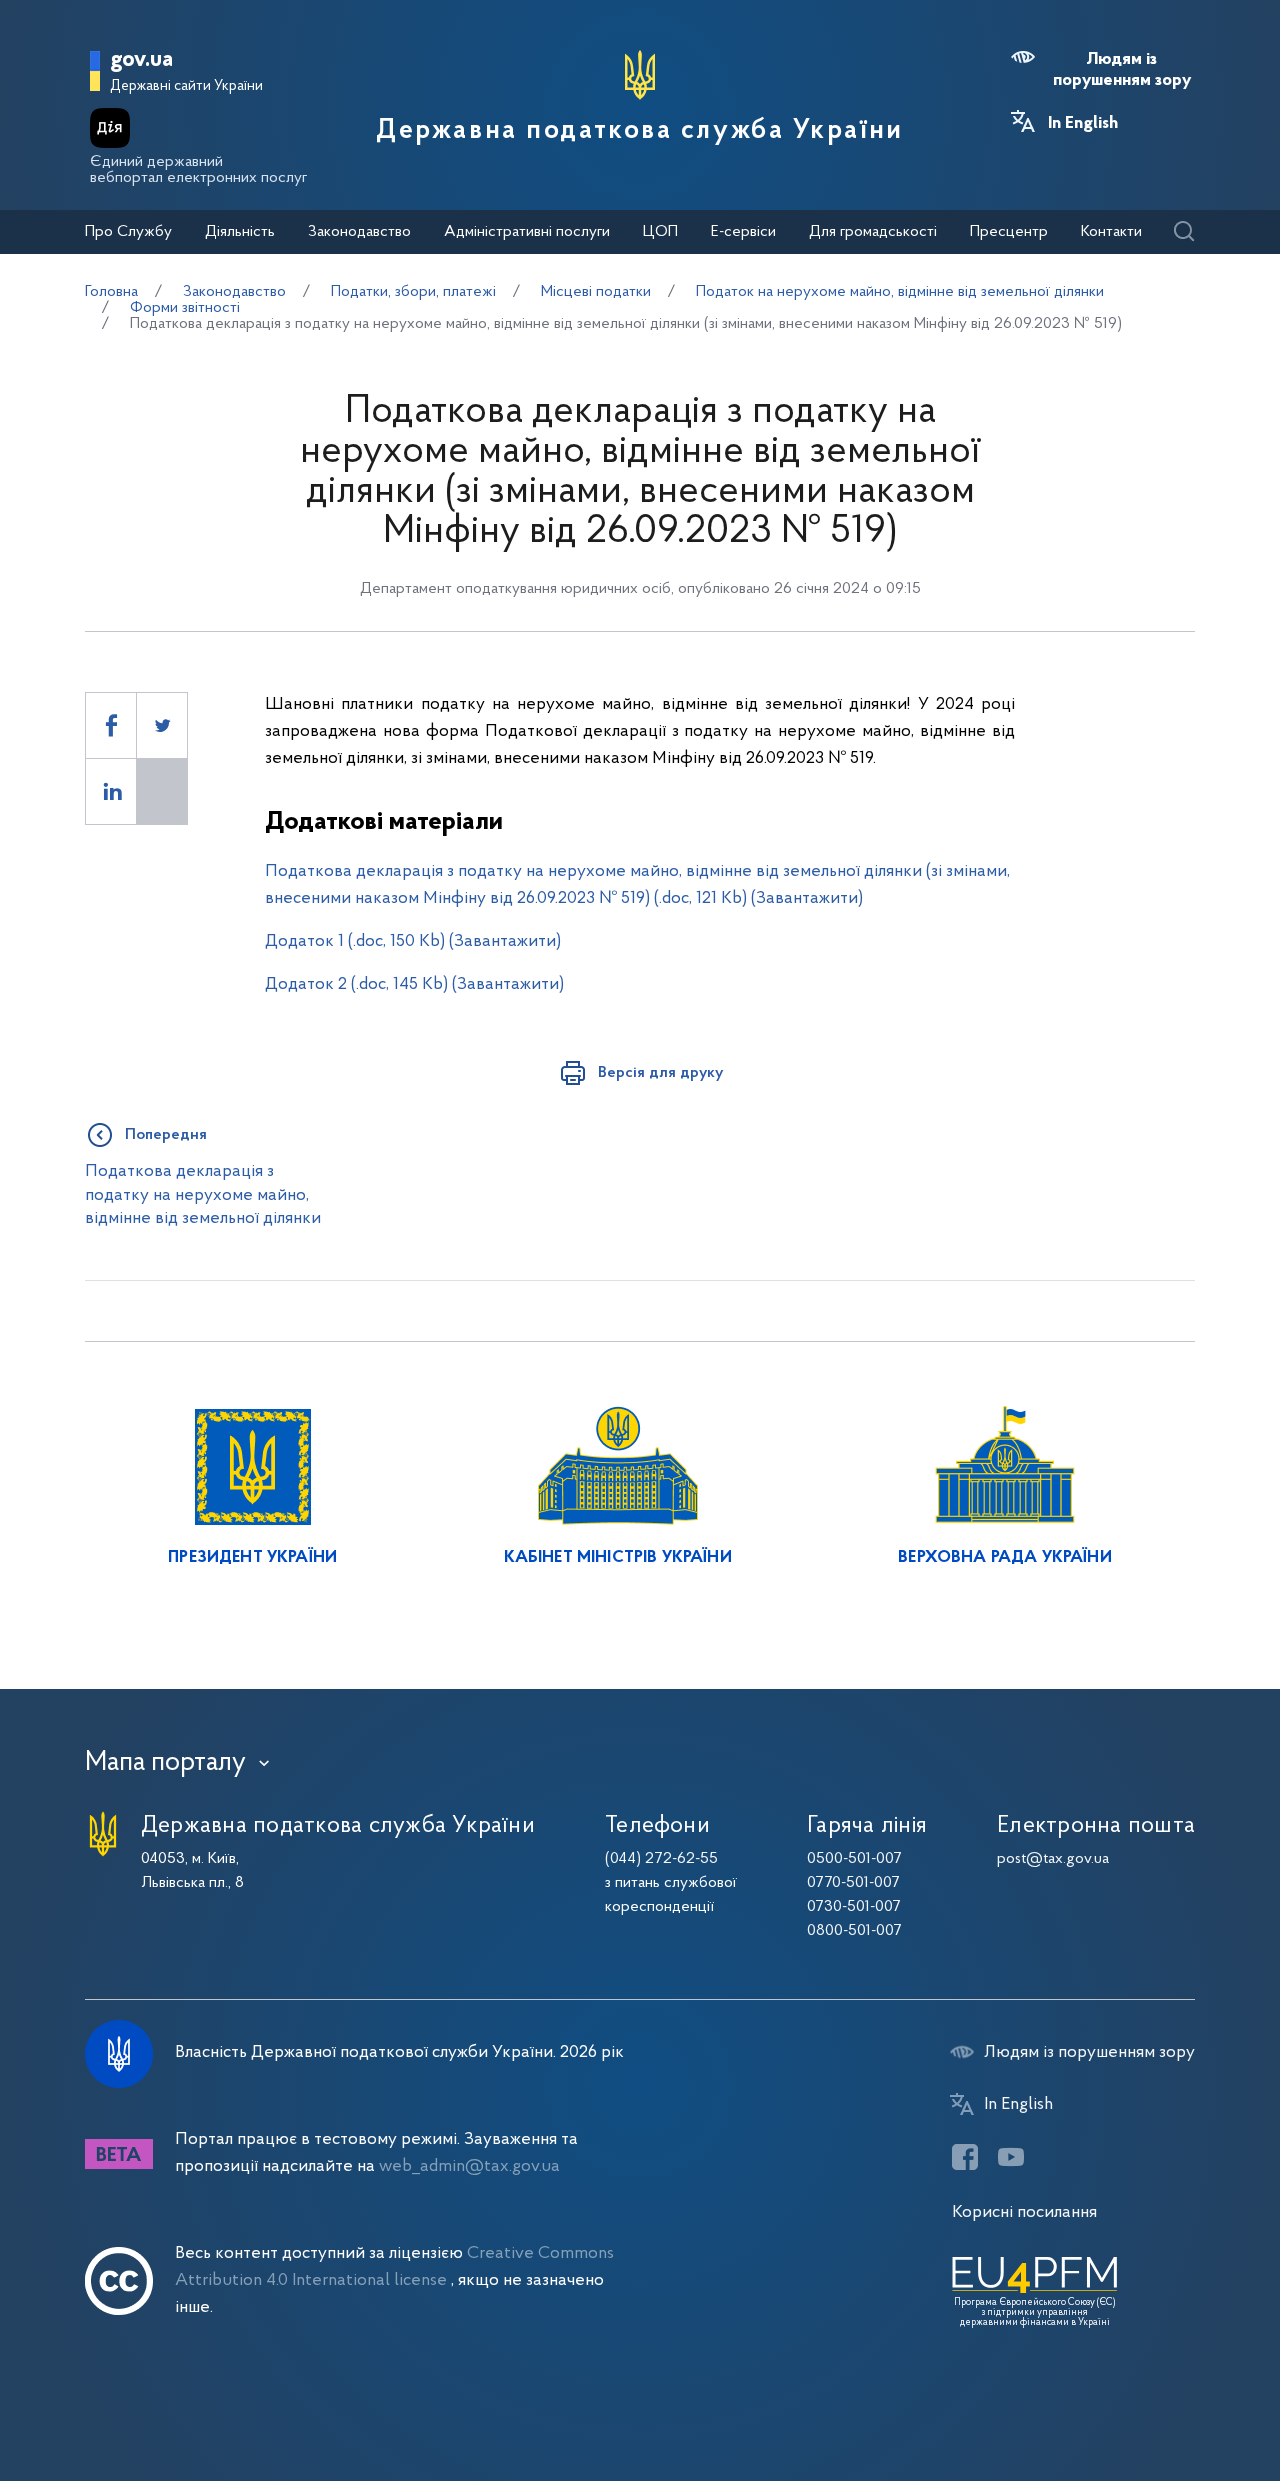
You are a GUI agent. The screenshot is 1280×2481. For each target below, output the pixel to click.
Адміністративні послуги (527, 232)
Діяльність (240, 232)
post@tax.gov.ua (1053, 1859)
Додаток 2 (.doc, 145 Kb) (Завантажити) (414, 984)
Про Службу (128, 232)
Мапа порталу (165, 1763)
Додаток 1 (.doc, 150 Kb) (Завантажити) (413, 941)
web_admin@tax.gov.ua (469, 2166)
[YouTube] (1011, 2157)
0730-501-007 (854, 1907)
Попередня (166, 1135)
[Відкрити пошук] (1183, 232)
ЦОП (660, 232)
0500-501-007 (854, 1859)
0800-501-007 (854, 1931)
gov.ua (141, 60)
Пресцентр (1009, 232)
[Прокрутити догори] (1180, 2401)
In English (1083, 124)
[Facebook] (965, 2157)
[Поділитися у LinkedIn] (111, 791)
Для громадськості (873, 232)
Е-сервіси (743, 232)
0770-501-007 (853, 1883)
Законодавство (359, 232)
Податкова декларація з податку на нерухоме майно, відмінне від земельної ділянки (203, 1195)
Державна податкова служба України (639, 131)
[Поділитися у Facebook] (111, 725)
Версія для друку (660, 1073)
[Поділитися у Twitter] (162, 725)
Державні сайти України (186, 86)
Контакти (1111, 232)
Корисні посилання (1024, 2212)
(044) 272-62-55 (661, 1859)
